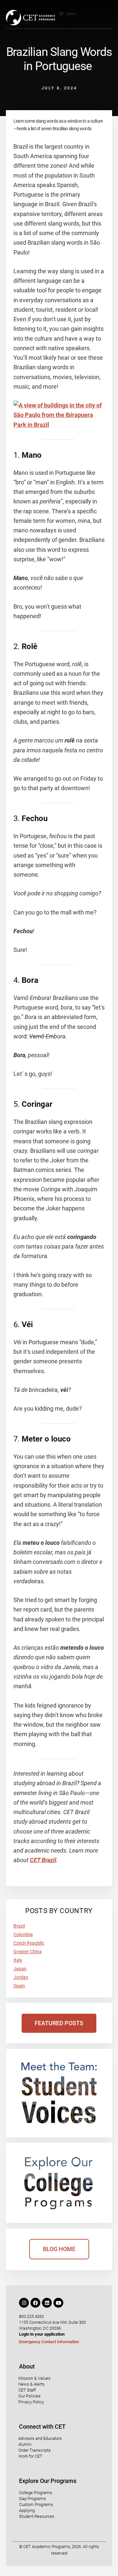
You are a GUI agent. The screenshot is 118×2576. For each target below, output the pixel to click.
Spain (19, 1986)
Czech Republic (29, 1943)
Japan (20, 1969)
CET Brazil (43, 1860)
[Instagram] (24, 2303)
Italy (18, 1960)
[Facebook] (35, 2303)
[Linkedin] (47, 2303)
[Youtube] (58, 2303)
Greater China (28, 1952)
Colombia (23, 1934)
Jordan (21, 1977)
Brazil (19, 1926)
